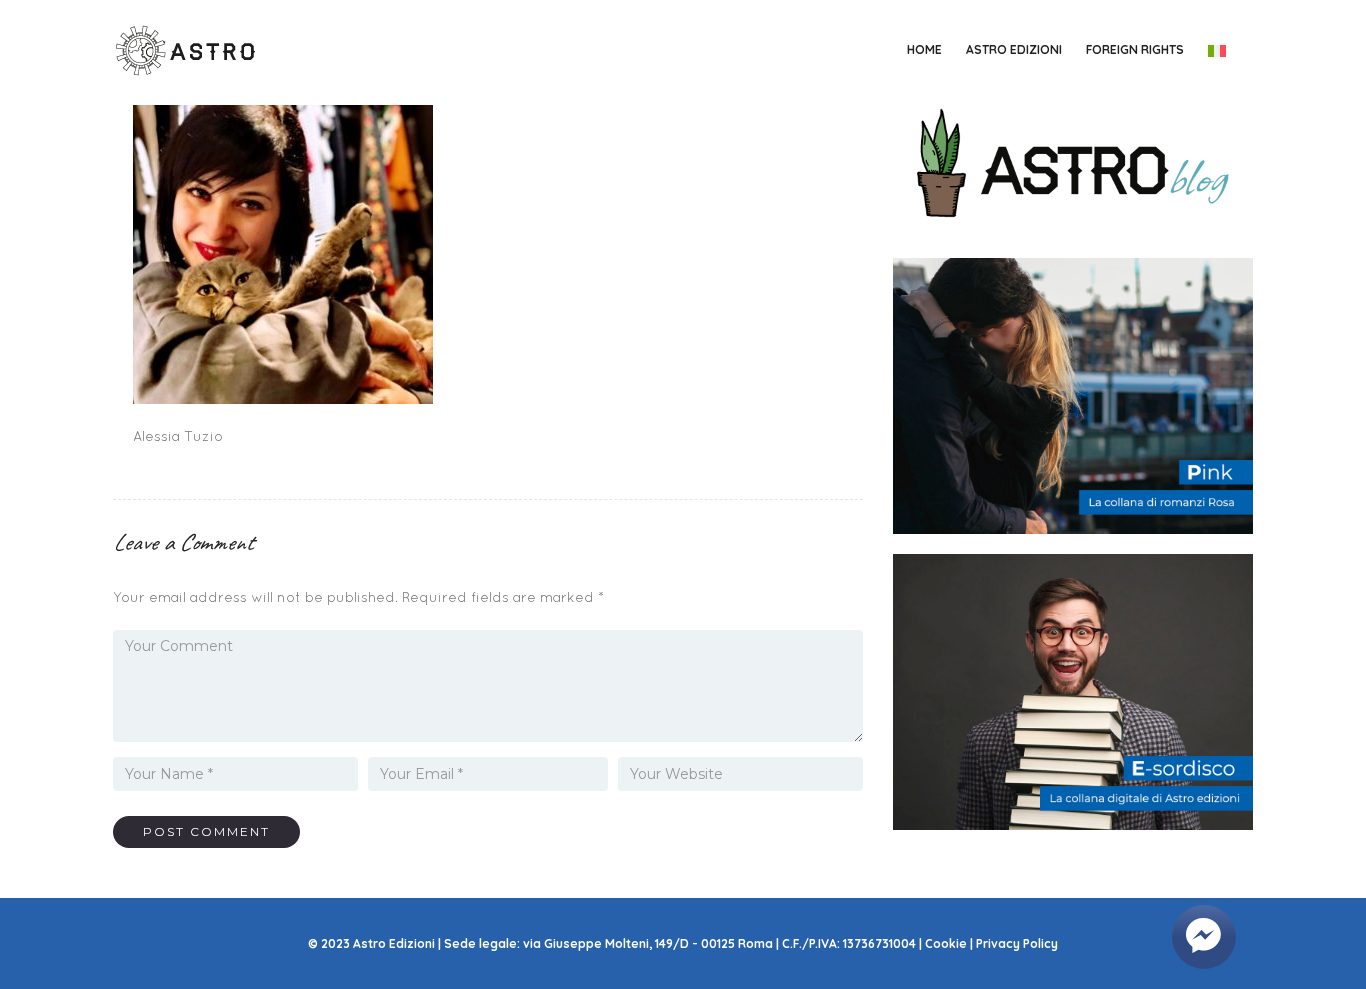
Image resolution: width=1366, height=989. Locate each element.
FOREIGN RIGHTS (1135, 49)
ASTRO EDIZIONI (1014, 49)
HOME (924, 49)
